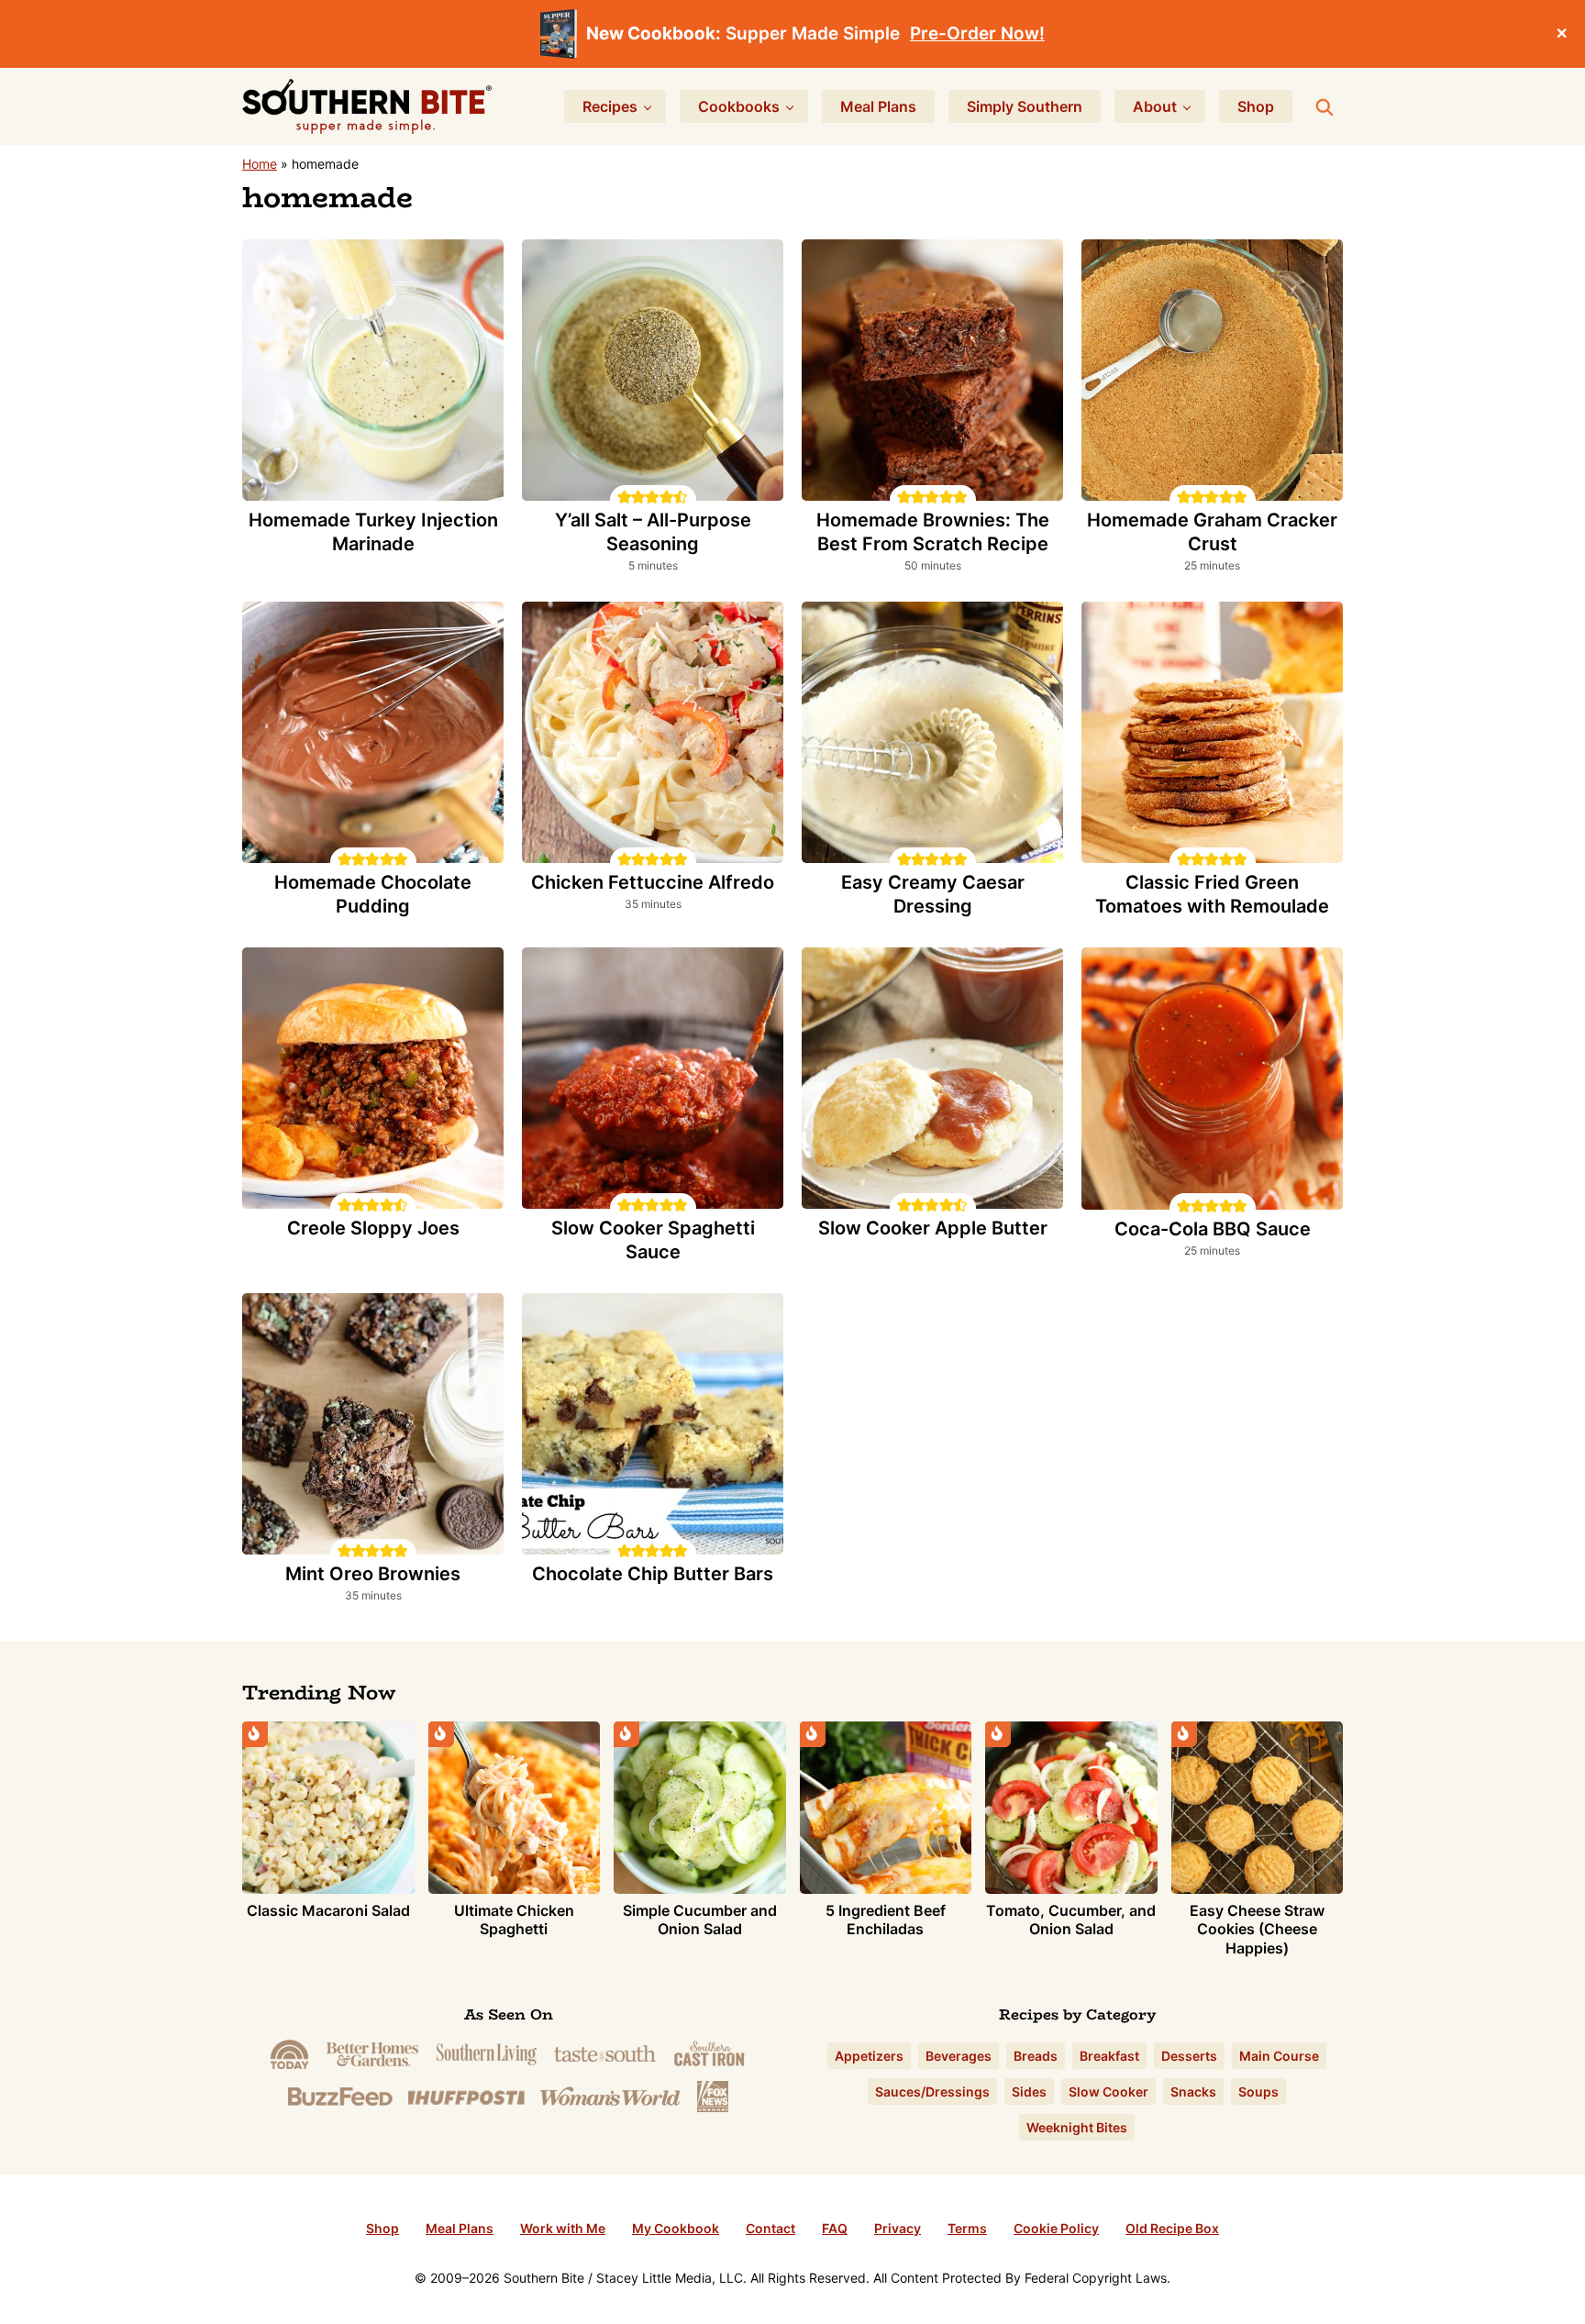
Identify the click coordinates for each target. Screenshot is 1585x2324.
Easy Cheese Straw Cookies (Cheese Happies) (1257, 1930)
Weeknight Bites (1077, 2127)
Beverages (959, 2056)
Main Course (1279, 2056)
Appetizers (869, 2056)
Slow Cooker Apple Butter (933, 1228)
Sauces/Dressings (932, 2092)
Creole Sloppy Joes (373, 1228)
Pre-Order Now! (977, 33)
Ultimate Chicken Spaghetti (514, 1920)
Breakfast (1109, 2056)
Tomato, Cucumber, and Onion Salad (1071, 1920)
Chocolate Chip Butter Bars (653, 1574)
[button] (624, 497)
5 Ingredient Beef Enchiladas (886, 1920)
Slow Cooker (1108, 2092)
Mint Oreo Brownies (373, 1574)
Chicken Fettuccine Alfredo (653, 882)
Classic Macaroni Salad (328, 1910)
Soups (1258, 2092)
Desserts (1189, 2056)
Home (260, 164)
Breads (1036, 2056)
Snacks (1193, 2092)
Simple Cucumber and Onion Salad (700, 1920)
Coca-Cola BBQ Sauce (1213, 1229)
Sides (1029, 2092)
